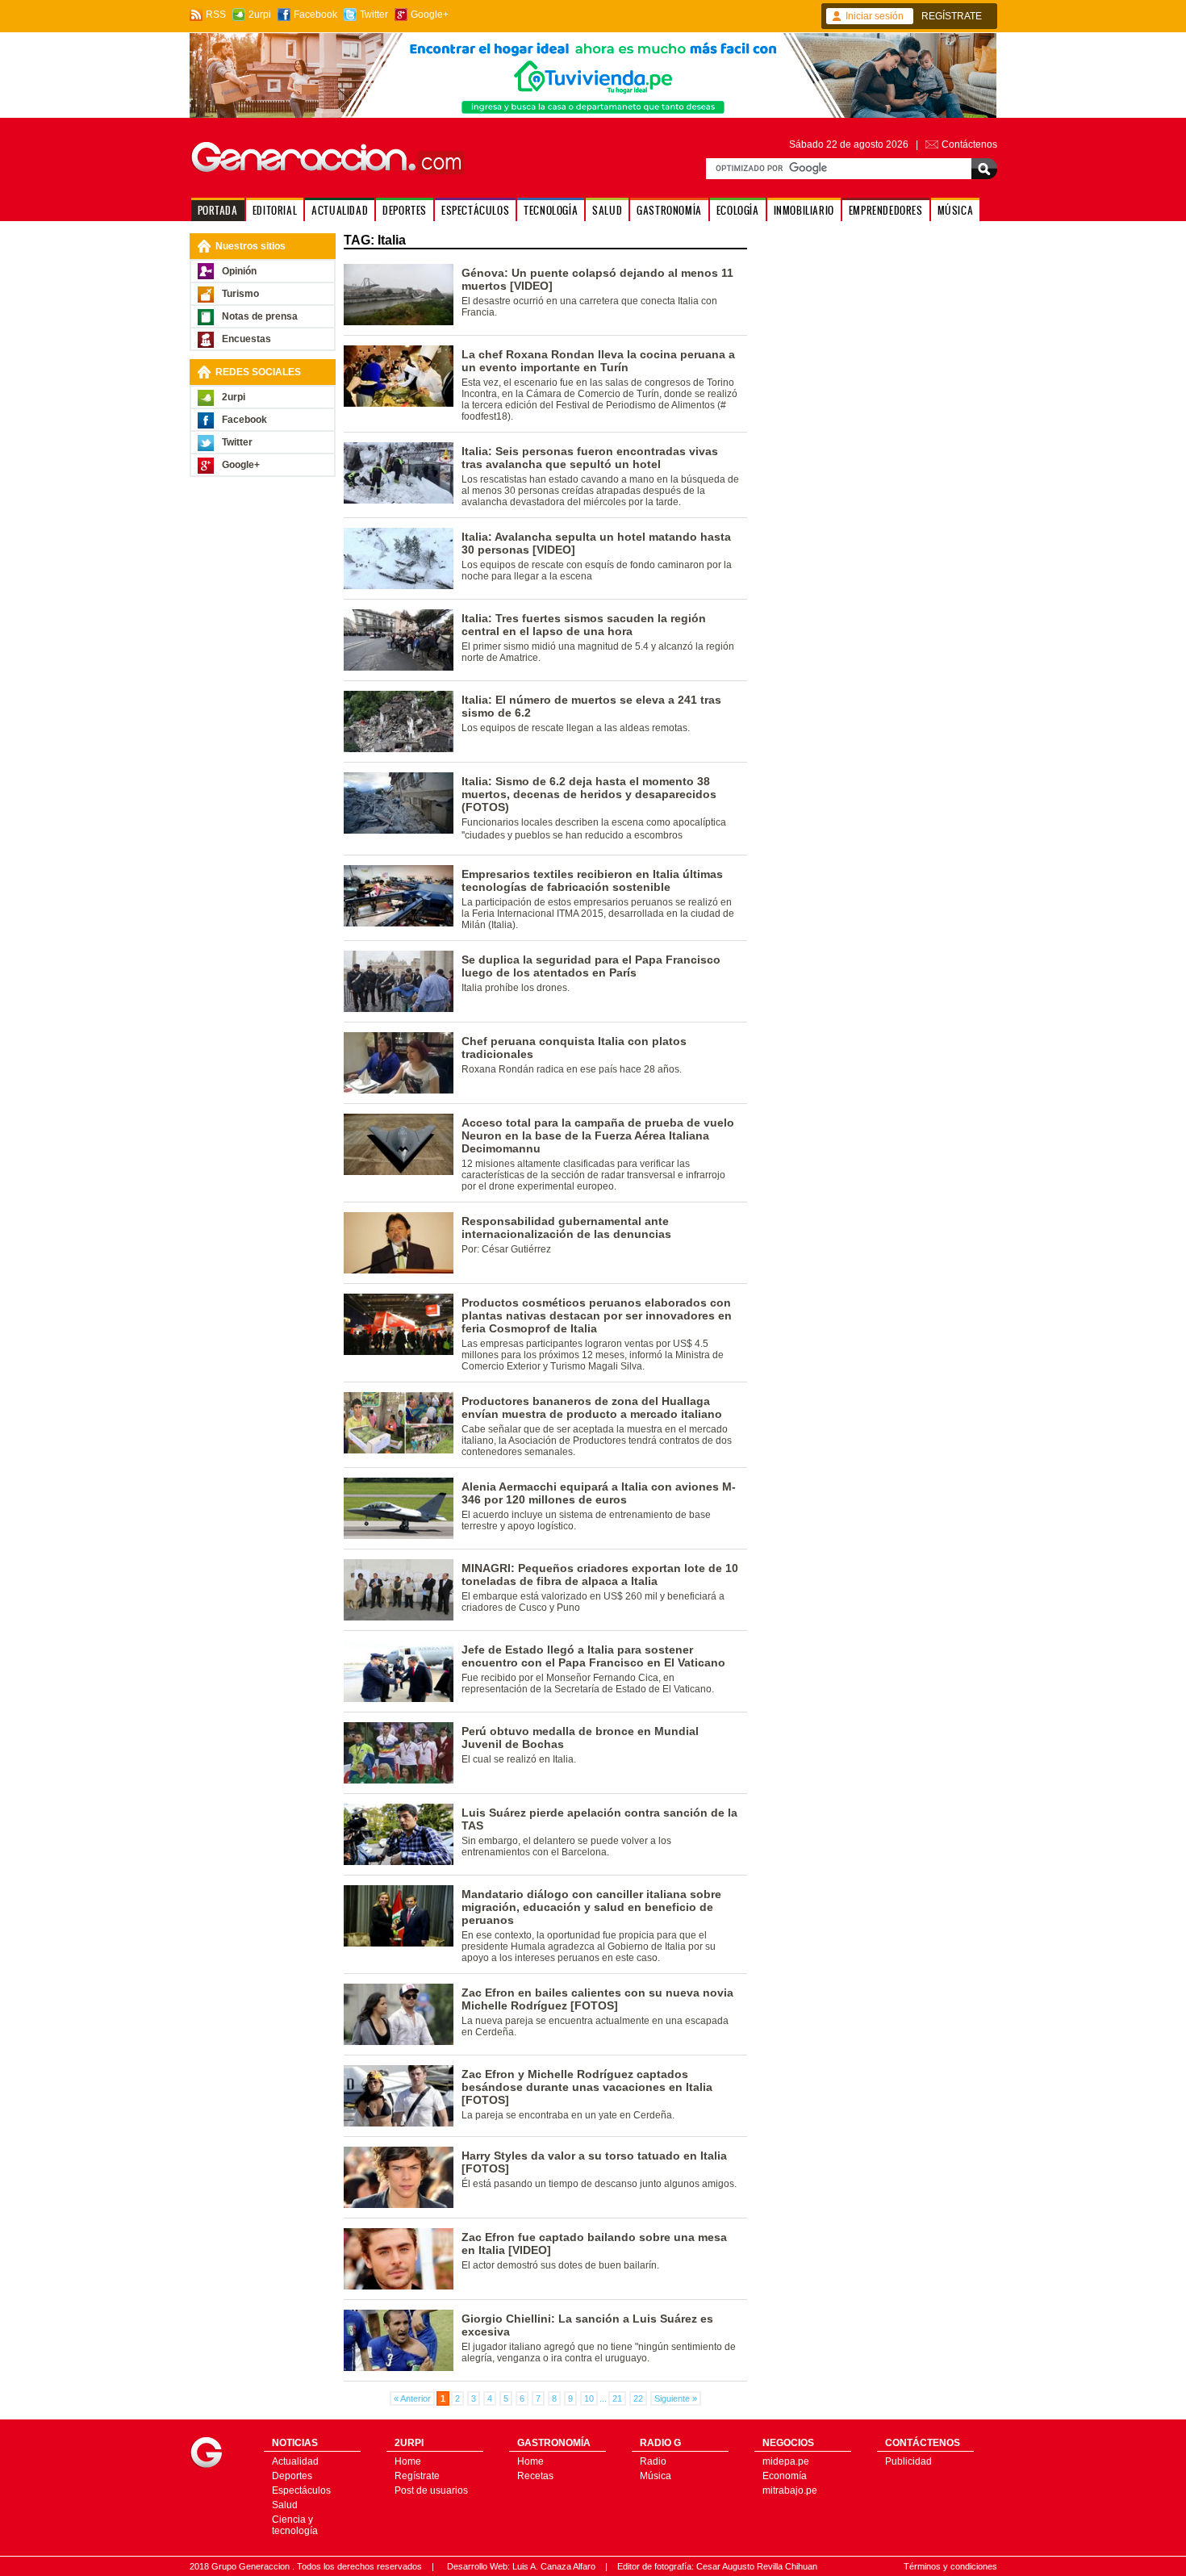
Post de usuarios (431, 2490)
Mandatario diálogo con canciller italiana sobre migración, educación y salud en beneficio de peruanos (591, 1907)
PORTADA (218, 210)
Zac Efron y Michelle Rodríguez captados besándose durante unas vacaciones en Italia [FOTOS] (587, 2087)
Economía (785, 2476)
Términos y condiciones (950, 2566)
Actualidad (295, 2461)
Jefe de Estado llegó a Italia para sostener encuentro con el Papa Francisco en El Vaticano (593, 1656)
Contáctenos (969, 144)
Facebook (315, 15)
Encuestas (246, 339)
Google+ (430, 15)
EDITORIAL (275, 210)
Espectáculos (301, 2490)
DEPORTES (405, 210)
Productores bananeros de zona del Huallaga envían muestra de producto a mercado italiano (592, 1407)
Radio (653, 2461)
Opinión (239, 271)
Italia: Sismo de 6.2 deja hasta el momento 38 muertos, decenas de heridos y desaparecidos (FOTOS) (589, 794)
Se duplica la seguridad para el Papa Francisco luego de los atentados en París (591, 966)
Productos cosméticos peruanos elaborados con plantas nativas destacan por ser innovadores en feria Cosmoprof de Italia (597, 1315)
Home (408, 2461)
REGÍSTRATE (952, 16)
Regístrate (417, 2476)
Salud (285, 2505)
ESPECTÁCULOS (475, 210)
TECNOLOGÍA (551, 210)
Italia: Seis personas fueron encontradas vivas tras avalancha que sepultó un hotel (590, 458)
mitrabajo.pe (790, 2490)
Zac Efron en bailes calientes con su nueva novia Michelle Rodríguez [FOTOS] (597, 1999)
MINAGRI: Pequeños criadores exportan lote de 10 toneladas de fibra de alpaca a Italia (600, 1574)
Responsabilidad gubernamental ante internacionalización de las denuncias (566, 1227)
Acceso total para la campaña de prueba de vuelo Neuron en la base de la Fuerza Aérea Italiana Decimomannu (598, 1135)
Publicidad (908, 2461)
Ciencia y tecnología (295, 2525)
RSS (216, 15)
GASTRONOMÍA (669, 210)
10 (589, 2398)
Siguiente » (676, 2398)
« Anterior (412, 2398)
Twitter (374, 15)
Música (656, 2476)
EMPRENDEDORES (886, 210)
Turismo (240, 294)
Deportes (292, 2476)
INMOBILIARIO (804, 210)
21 (617, 2398)
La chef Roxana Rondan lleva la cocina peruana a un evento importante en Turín (598, 361)
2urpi (260, 15)
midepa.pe (786, 2461)
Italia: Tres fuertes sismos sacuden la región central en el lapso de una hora (584, 625)
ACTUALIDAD (340, 210)
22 (638, 2398)
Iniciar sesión (875, 16)
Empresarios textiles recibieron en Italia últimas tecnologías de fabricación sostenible (592, 880)
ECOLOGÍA (738, 210)
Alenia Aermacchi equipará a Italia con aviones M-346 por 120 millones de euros (599, 1493)
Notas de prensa (260, 316)
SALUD (607, 210)
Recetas (535, 2476)
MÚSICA (956, 210)
